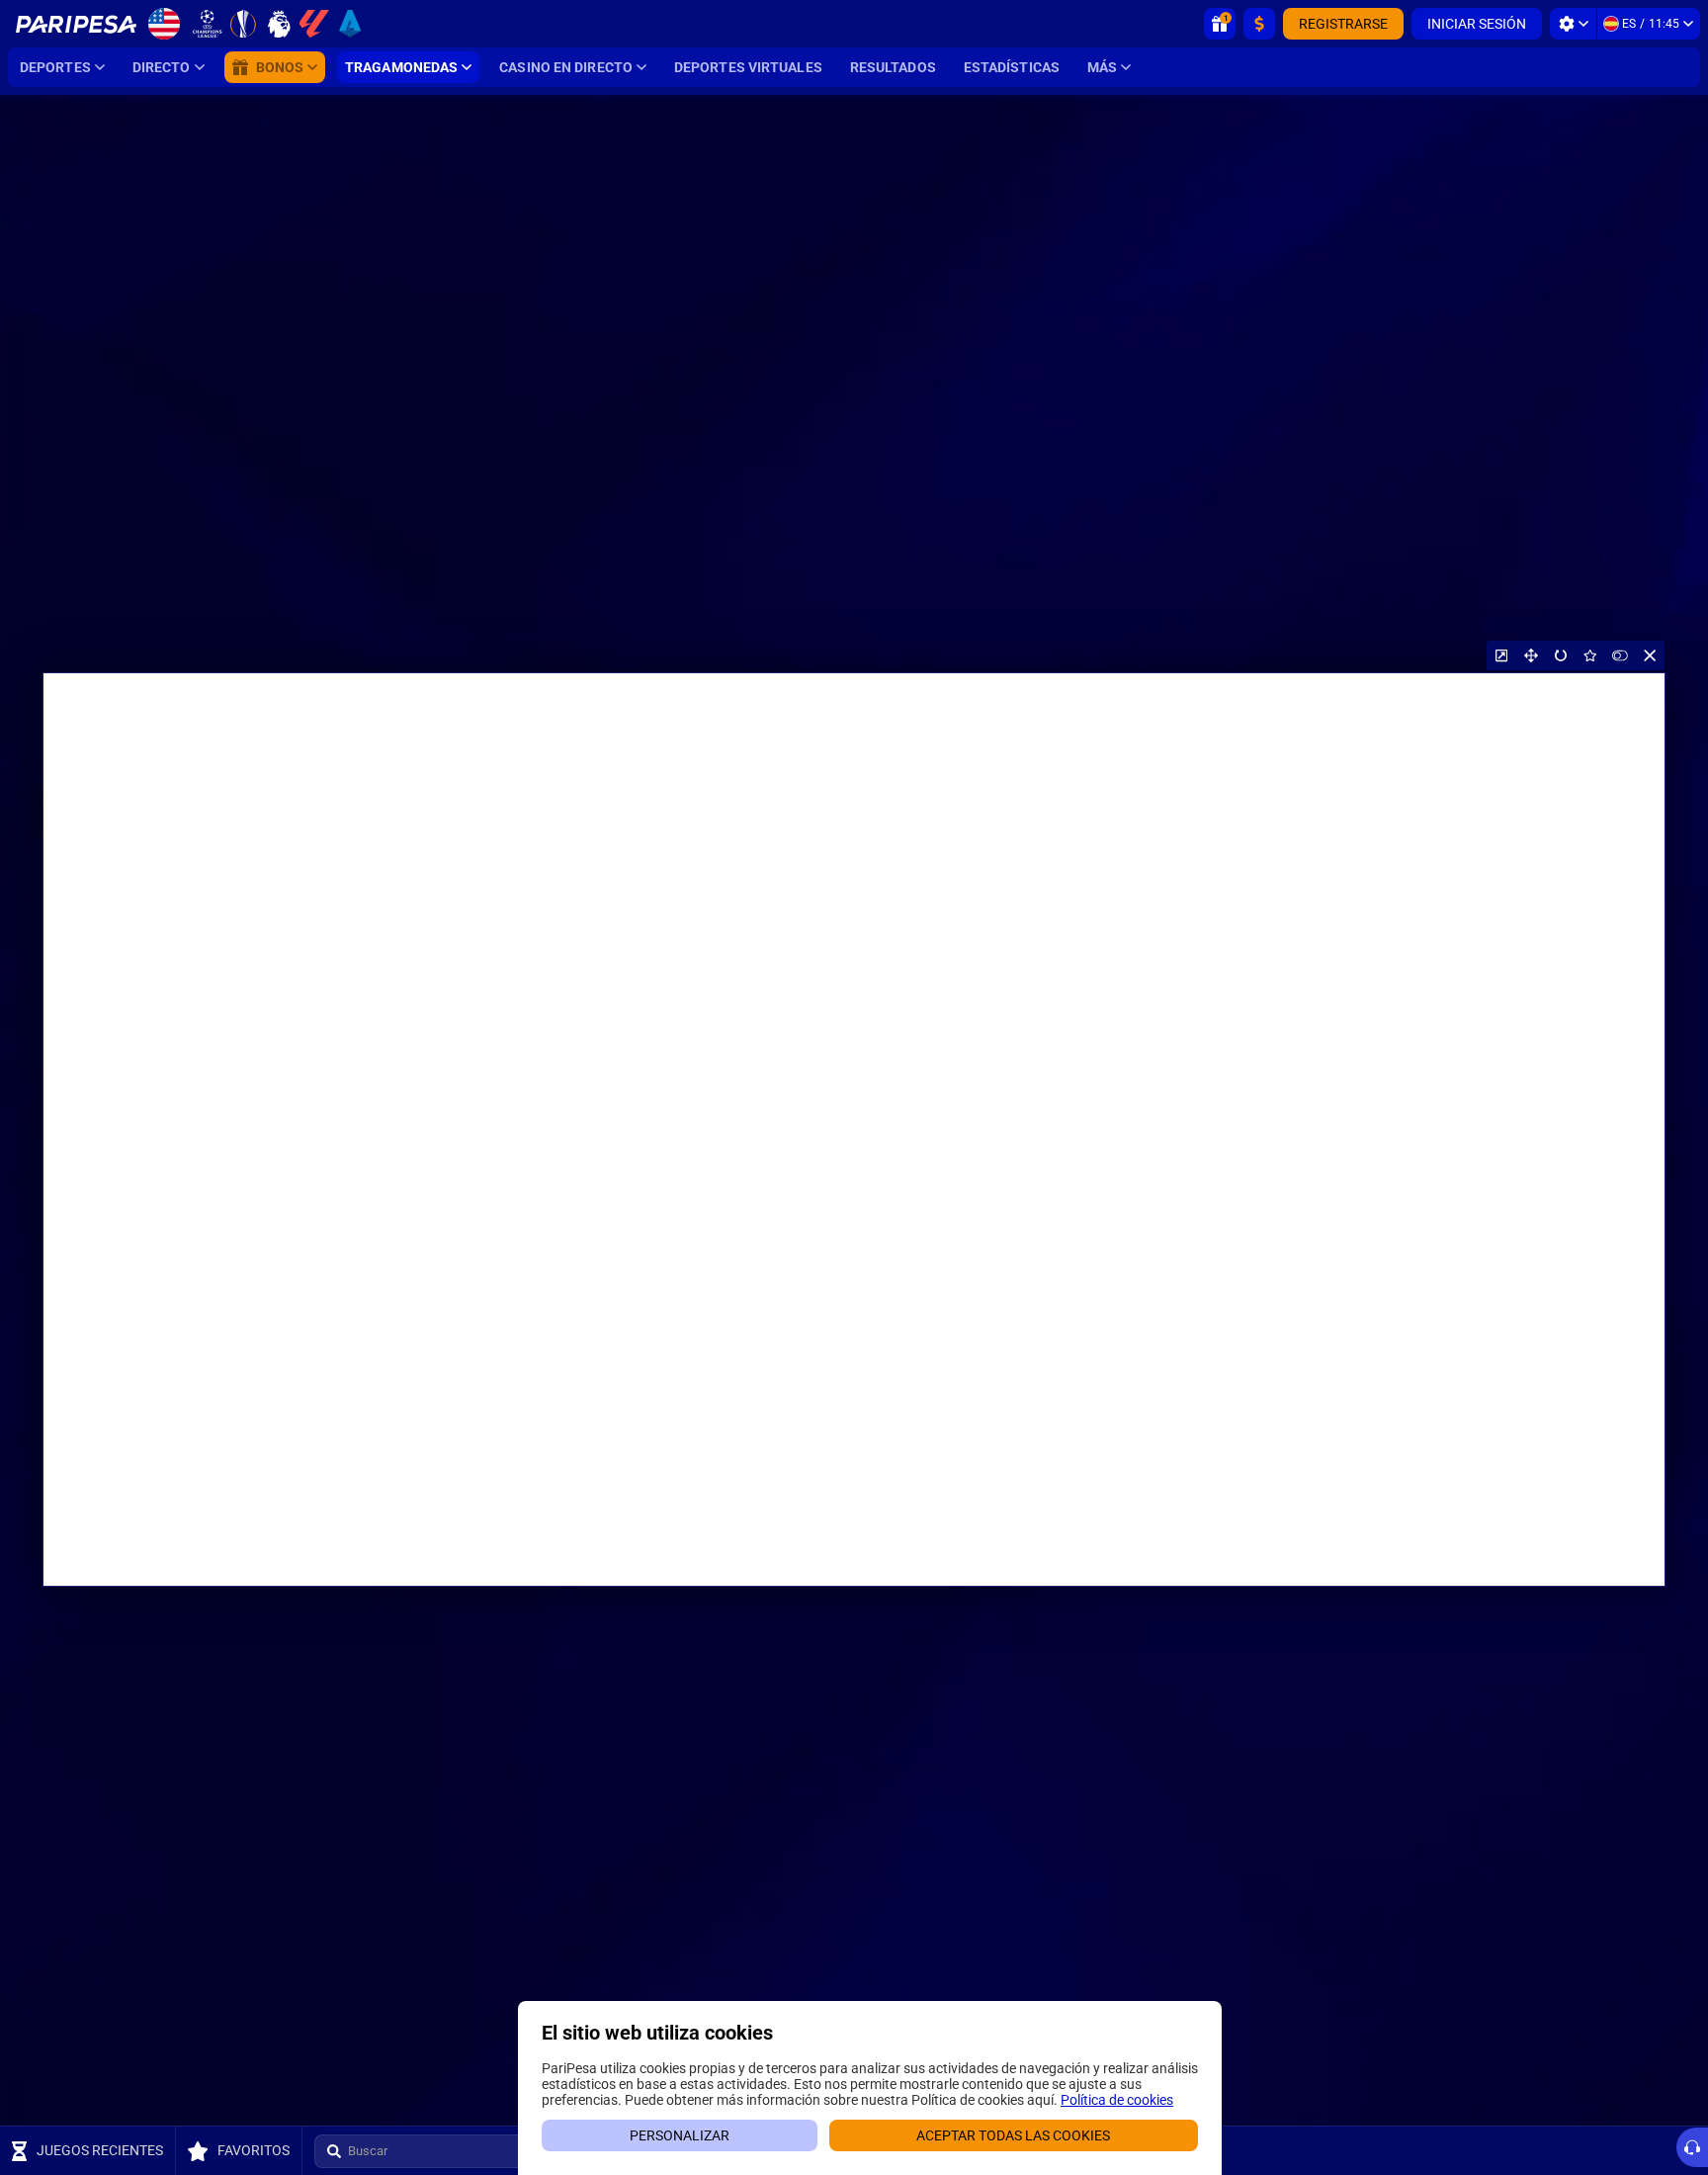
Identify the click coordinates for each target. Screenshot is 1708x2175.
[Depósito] (1259, 24)
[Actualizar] (1561, 655)
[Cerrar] (1650, 655)
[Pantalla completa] (1531, 655)
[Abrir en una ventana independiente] (1501, 655)
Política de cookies (1117, 2100)
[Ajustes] (1573, 24)
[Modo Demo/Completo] (1620, 655)
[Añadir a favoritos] (1590, 655)
